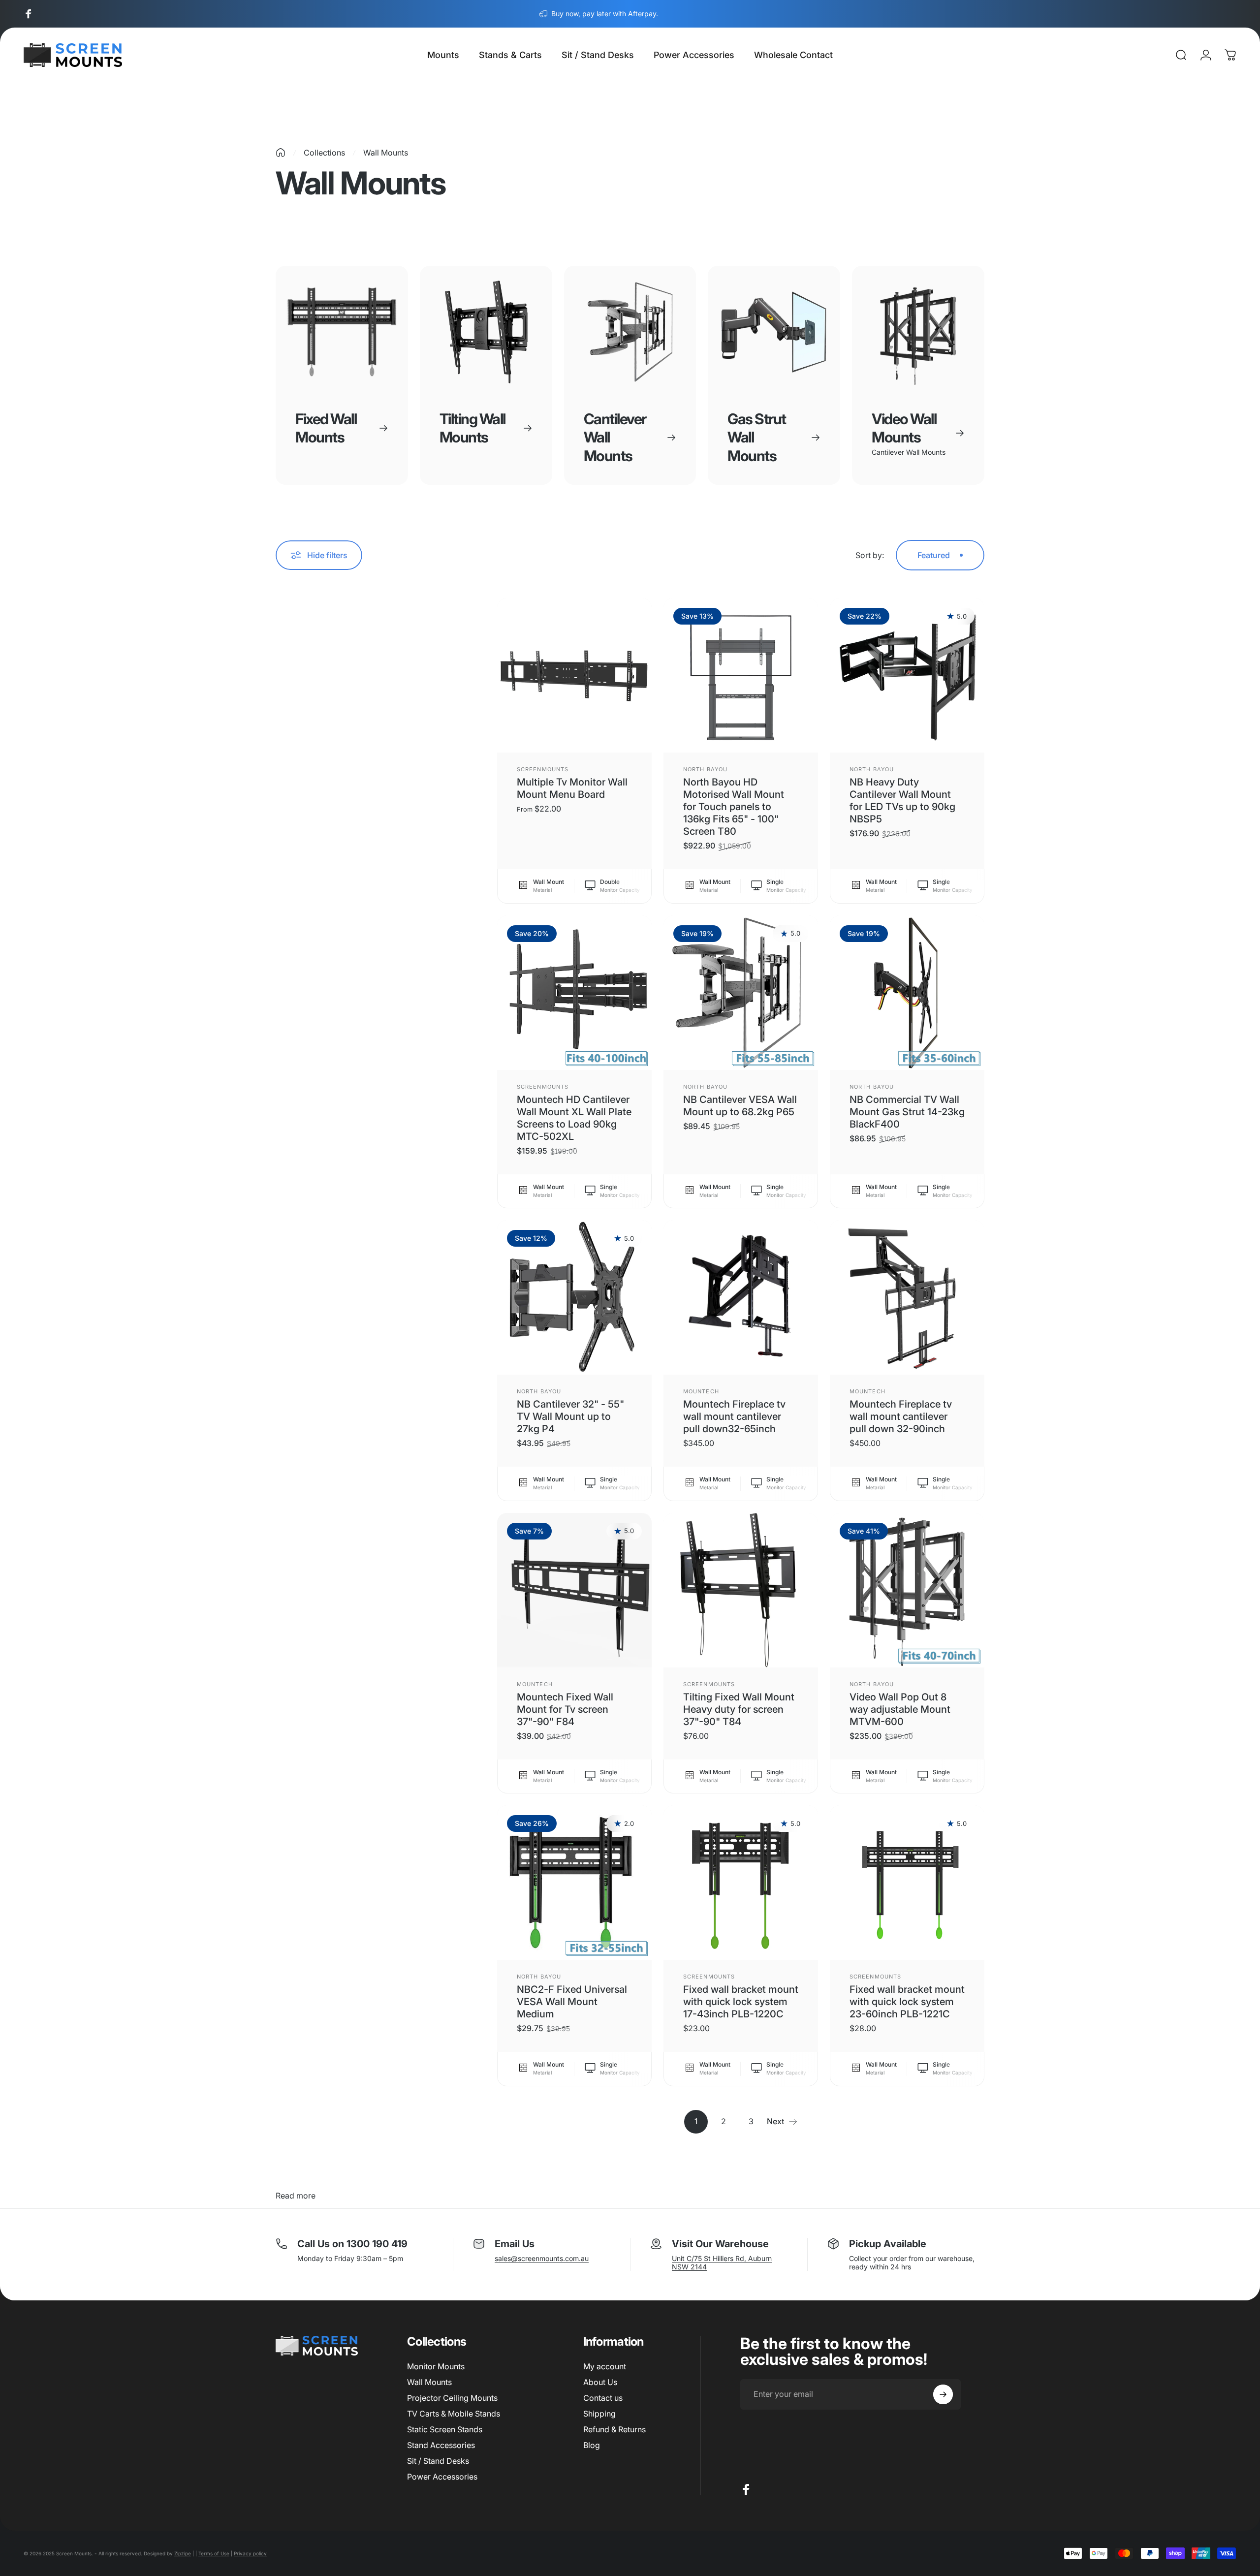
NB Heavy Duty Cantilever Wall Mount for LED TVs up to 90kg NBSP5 (902, 801)
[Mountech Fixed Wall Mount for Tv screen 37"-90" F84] (574, 1590)
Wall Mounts (429, 2382)
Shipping (599, 2414)
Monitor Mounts (436, 2366)
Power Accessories (442, 2477)
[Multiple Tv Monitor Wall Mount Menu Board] (574, 675)
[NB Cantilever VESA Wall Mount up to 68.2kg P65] (741, 993)
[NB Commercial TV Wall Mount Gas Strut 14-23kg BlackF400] (907, 993)
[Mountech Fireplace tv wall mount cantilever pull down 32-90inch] (907, 1297)
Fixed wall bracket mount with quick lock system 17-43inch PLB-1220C (741, 2002)
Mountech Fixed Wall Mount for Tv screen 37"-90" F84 (565, 1709)
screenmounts (543, 769)
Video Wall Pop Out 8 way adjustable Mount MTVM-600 (900, 1709)
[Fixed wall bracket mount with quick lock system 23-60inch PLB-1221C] (907, 1883)
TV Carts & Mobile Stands (454, 2414)
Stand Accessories (441, 2445)
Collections (324, 153)
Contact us (603, 2398)
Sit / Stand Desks (438, 2461)
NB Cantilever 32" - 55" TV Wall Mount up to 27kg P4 (570, 1416)
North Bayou (705, 769)
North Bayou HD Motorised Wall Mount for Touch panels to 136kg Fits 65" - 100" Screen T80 (734, 807)
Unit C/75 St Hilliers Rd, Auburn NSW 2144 (722, 2262)
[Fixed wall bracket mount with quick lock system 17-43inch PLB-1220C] (741, 1883)
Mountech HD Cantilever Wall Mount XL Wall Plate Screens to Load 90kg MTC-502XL (574, 1118)
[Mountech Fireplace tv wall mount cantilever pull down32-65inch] (741, 1297)
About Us (600, 2382)
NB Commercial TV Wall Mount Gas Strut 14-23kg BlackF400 (907, 1112)
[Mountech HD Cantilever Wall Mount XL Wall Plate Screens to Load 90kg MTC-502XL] (574, 993)
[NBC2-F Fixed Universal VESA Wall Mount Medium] (574, 1883)
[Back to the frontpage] (281, 153)
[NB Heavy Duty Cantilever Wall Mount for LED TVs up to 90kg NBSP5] (907, 675)
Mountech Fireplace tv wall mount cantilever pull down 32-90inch (901, 1416)
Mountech (701, 1391)
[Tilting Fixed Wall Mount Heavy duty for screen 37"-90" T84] (741, 1590)
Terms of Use (214, 2553)
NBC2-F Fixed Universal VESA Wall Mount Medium (572, 2002)
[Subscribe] (943, 2394)
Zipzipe (183, 2553)
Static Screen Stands (445, 2429)
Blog (592, 2445)
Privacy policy (250, 2553)
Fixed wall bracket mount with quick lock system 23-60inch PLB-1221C (907, 2002)
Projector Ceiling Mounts (452, 2398)
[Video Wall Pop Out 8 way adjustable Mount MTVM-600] (907, 1590)
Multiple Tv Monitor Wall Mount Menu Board (572, 788)
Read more (296, 2196)
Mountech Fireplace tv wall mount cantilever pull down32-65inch (734, 1416)
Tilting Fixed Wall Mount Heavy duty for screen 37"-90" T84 (739, 1709)
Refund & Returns (614, 2429)
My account (605, 2366)
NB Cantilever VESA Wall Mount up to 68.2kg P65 (740, 1106)
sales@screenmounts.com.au (542, 2258)
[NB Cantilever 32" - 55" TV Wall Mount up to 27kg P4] (574, 1297)
